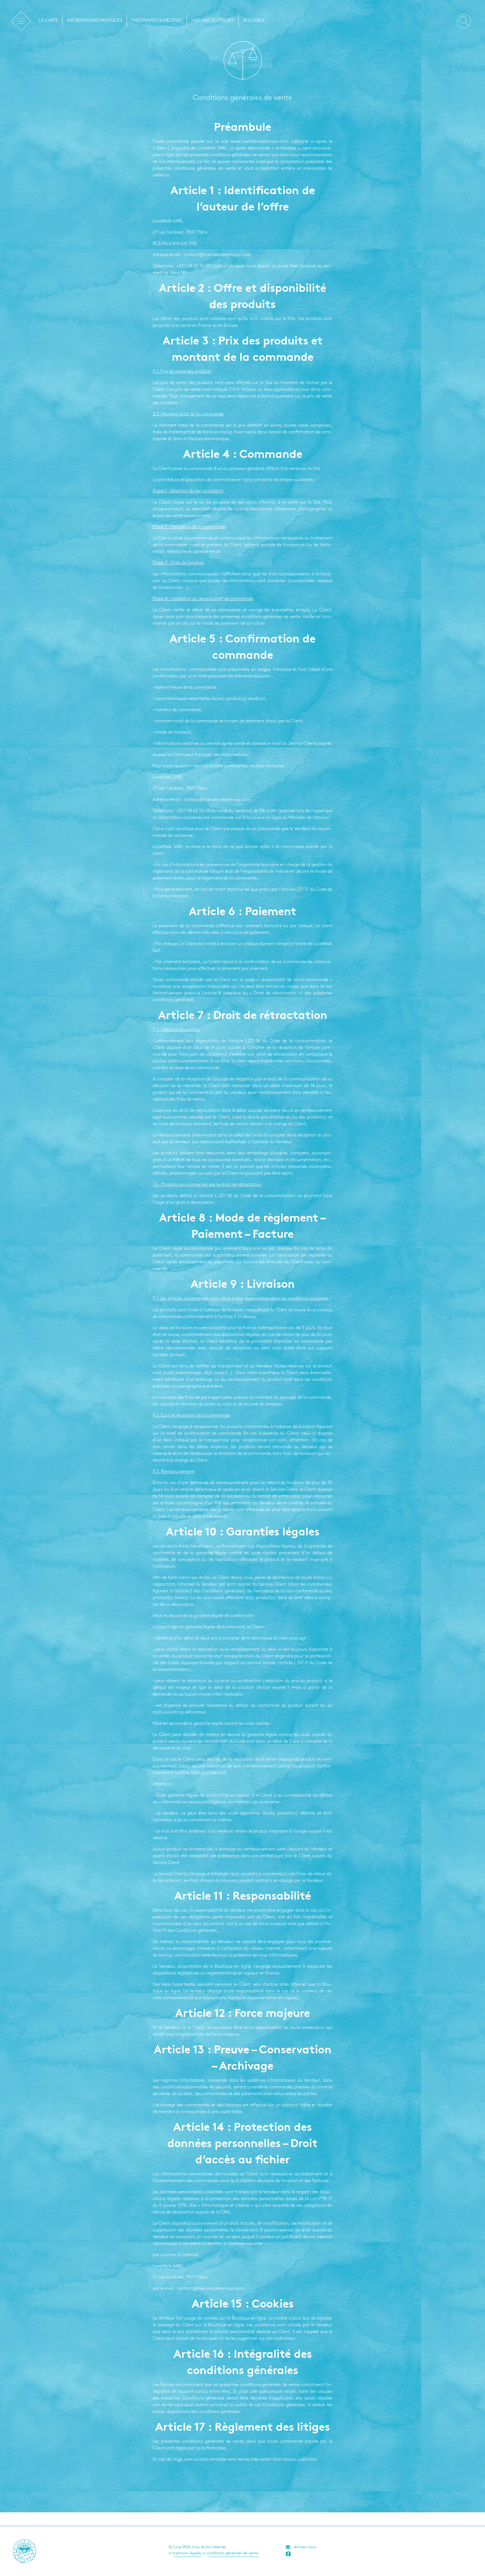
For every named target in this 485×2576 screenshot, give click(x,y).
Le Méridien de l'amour (21, 21)
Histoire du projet (213, 21)
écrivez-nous (305, 2547)
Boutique (254, 21)
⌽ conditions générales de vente (233, 2553)
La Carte (48, 21)
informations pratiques (95, 21)
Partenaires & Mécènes (157, 21)
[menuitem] (48, 21)
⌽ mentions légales (188, 2553)
